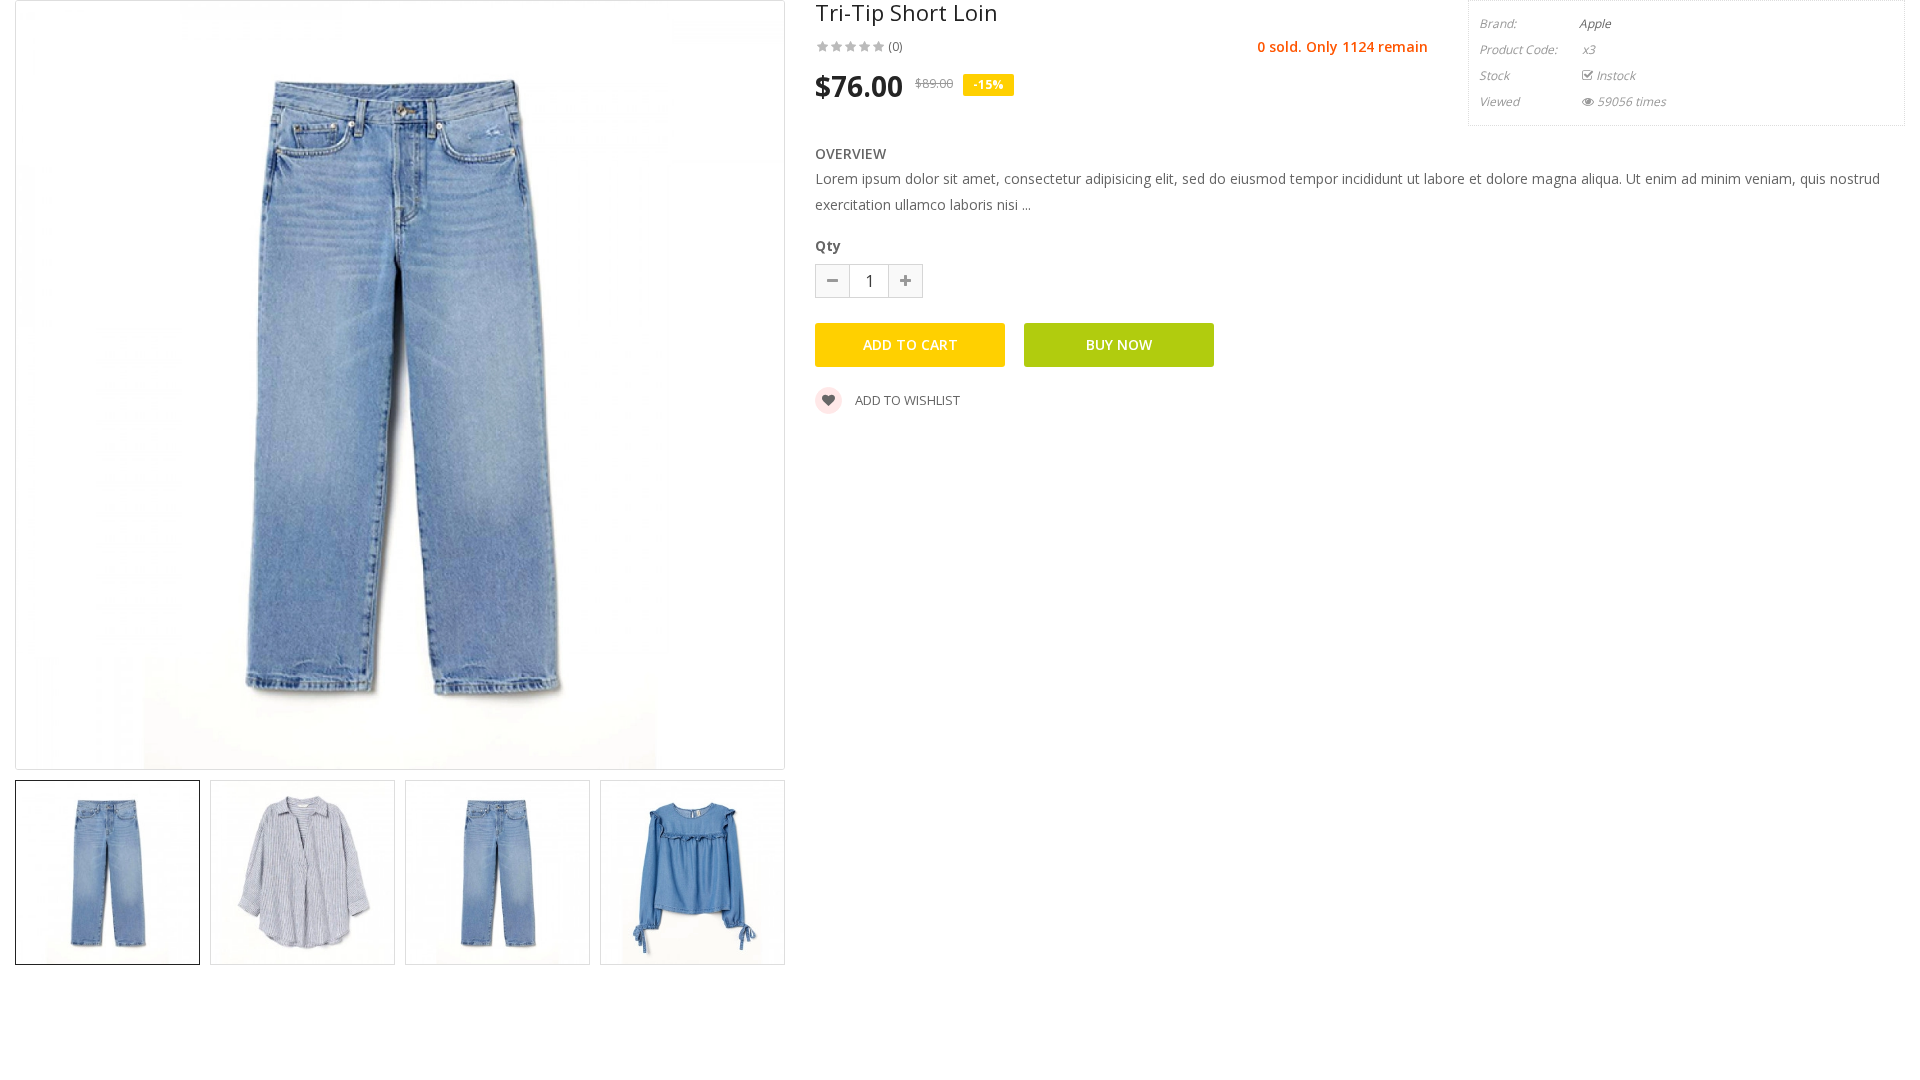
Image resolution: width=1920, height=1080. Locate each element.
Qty (828, 245)
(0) (895, 46)
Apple (1595, 23)
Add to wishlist (906, 400)
